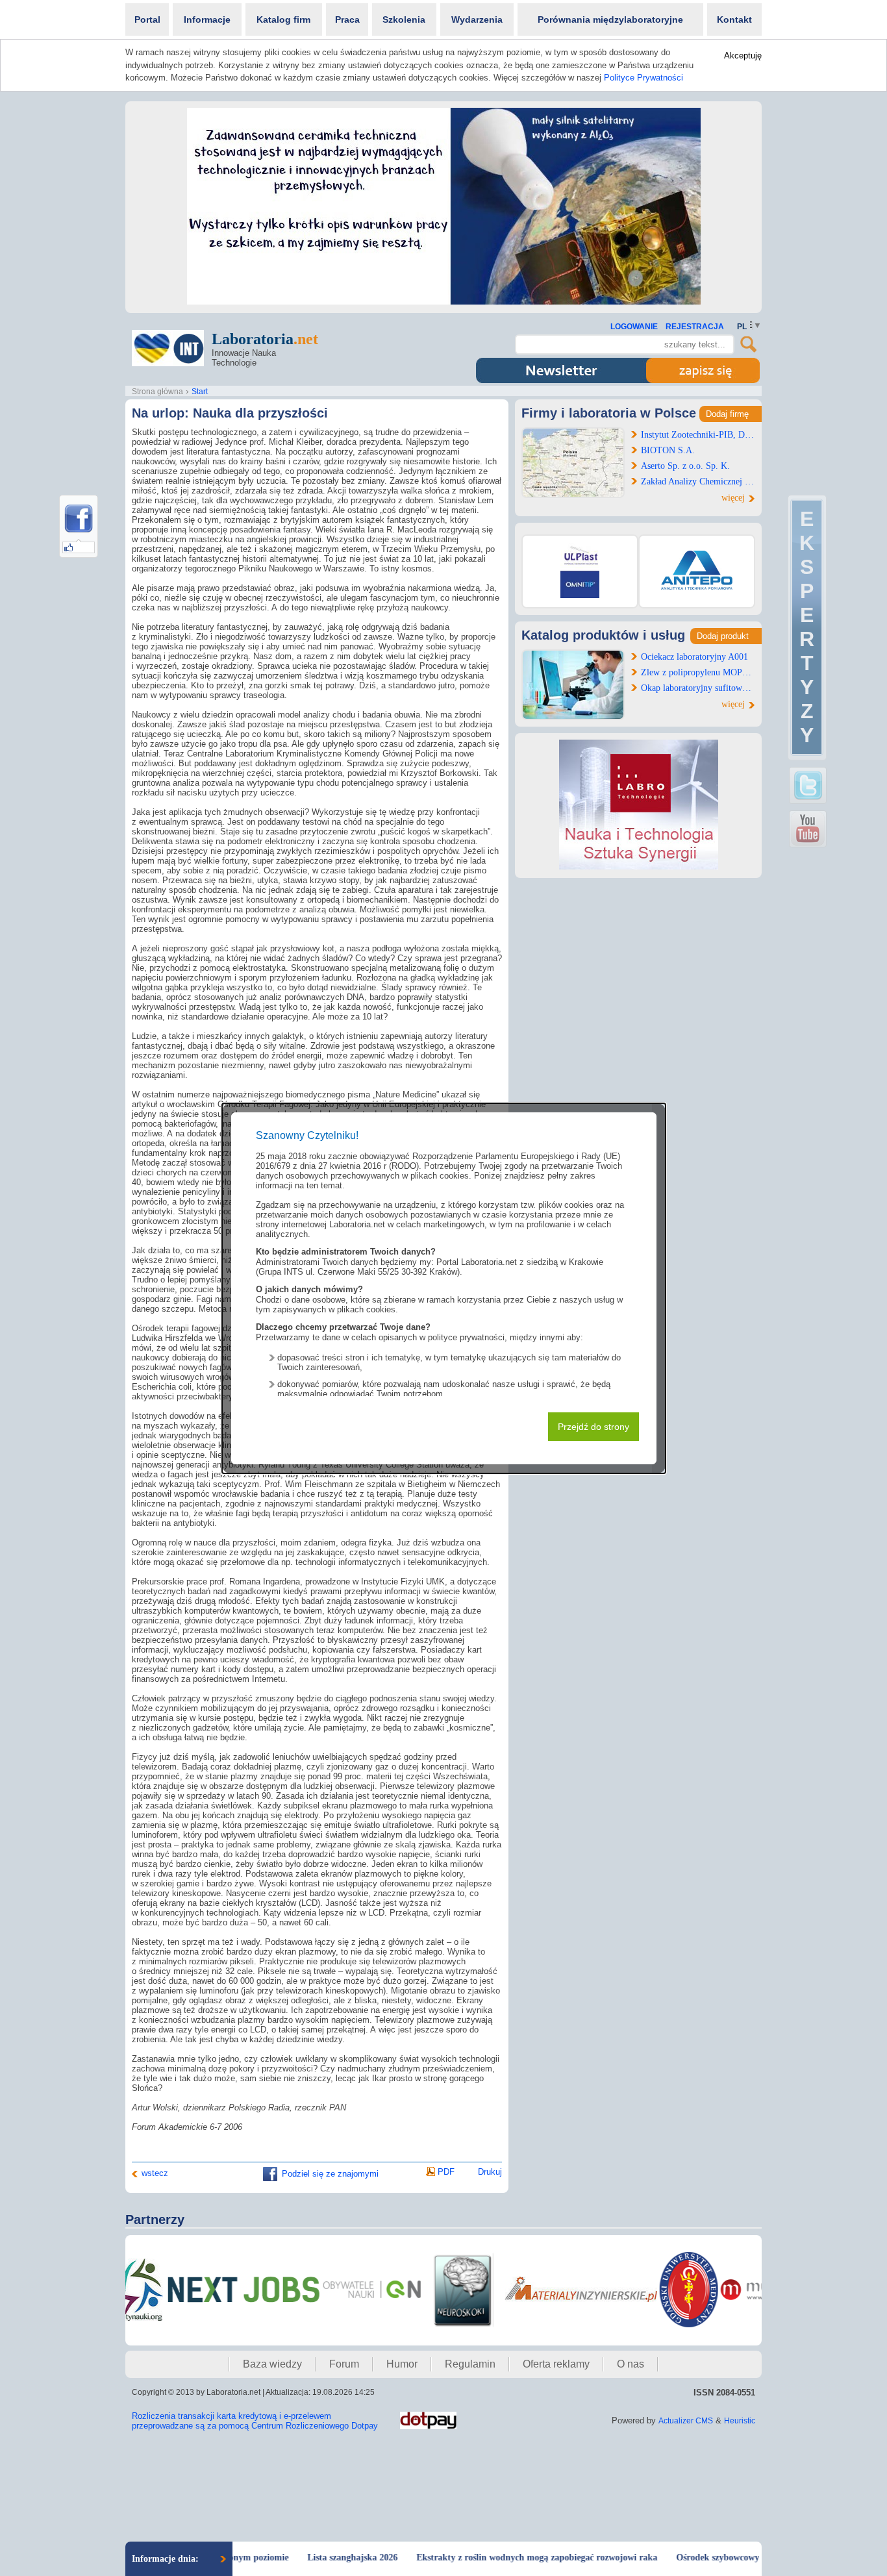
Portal (147, 19)
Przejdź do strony (593, 1427)
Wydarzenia (477, 19)
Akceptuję (743, 56)
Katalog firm (283, 19)
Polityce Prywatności (643, 78)
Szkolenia (404, 19)
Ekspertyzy (807, 627)
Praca (347, 19)
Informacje (207, 19)
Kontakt (734, 19)
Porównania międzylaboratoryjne (610, 19)
